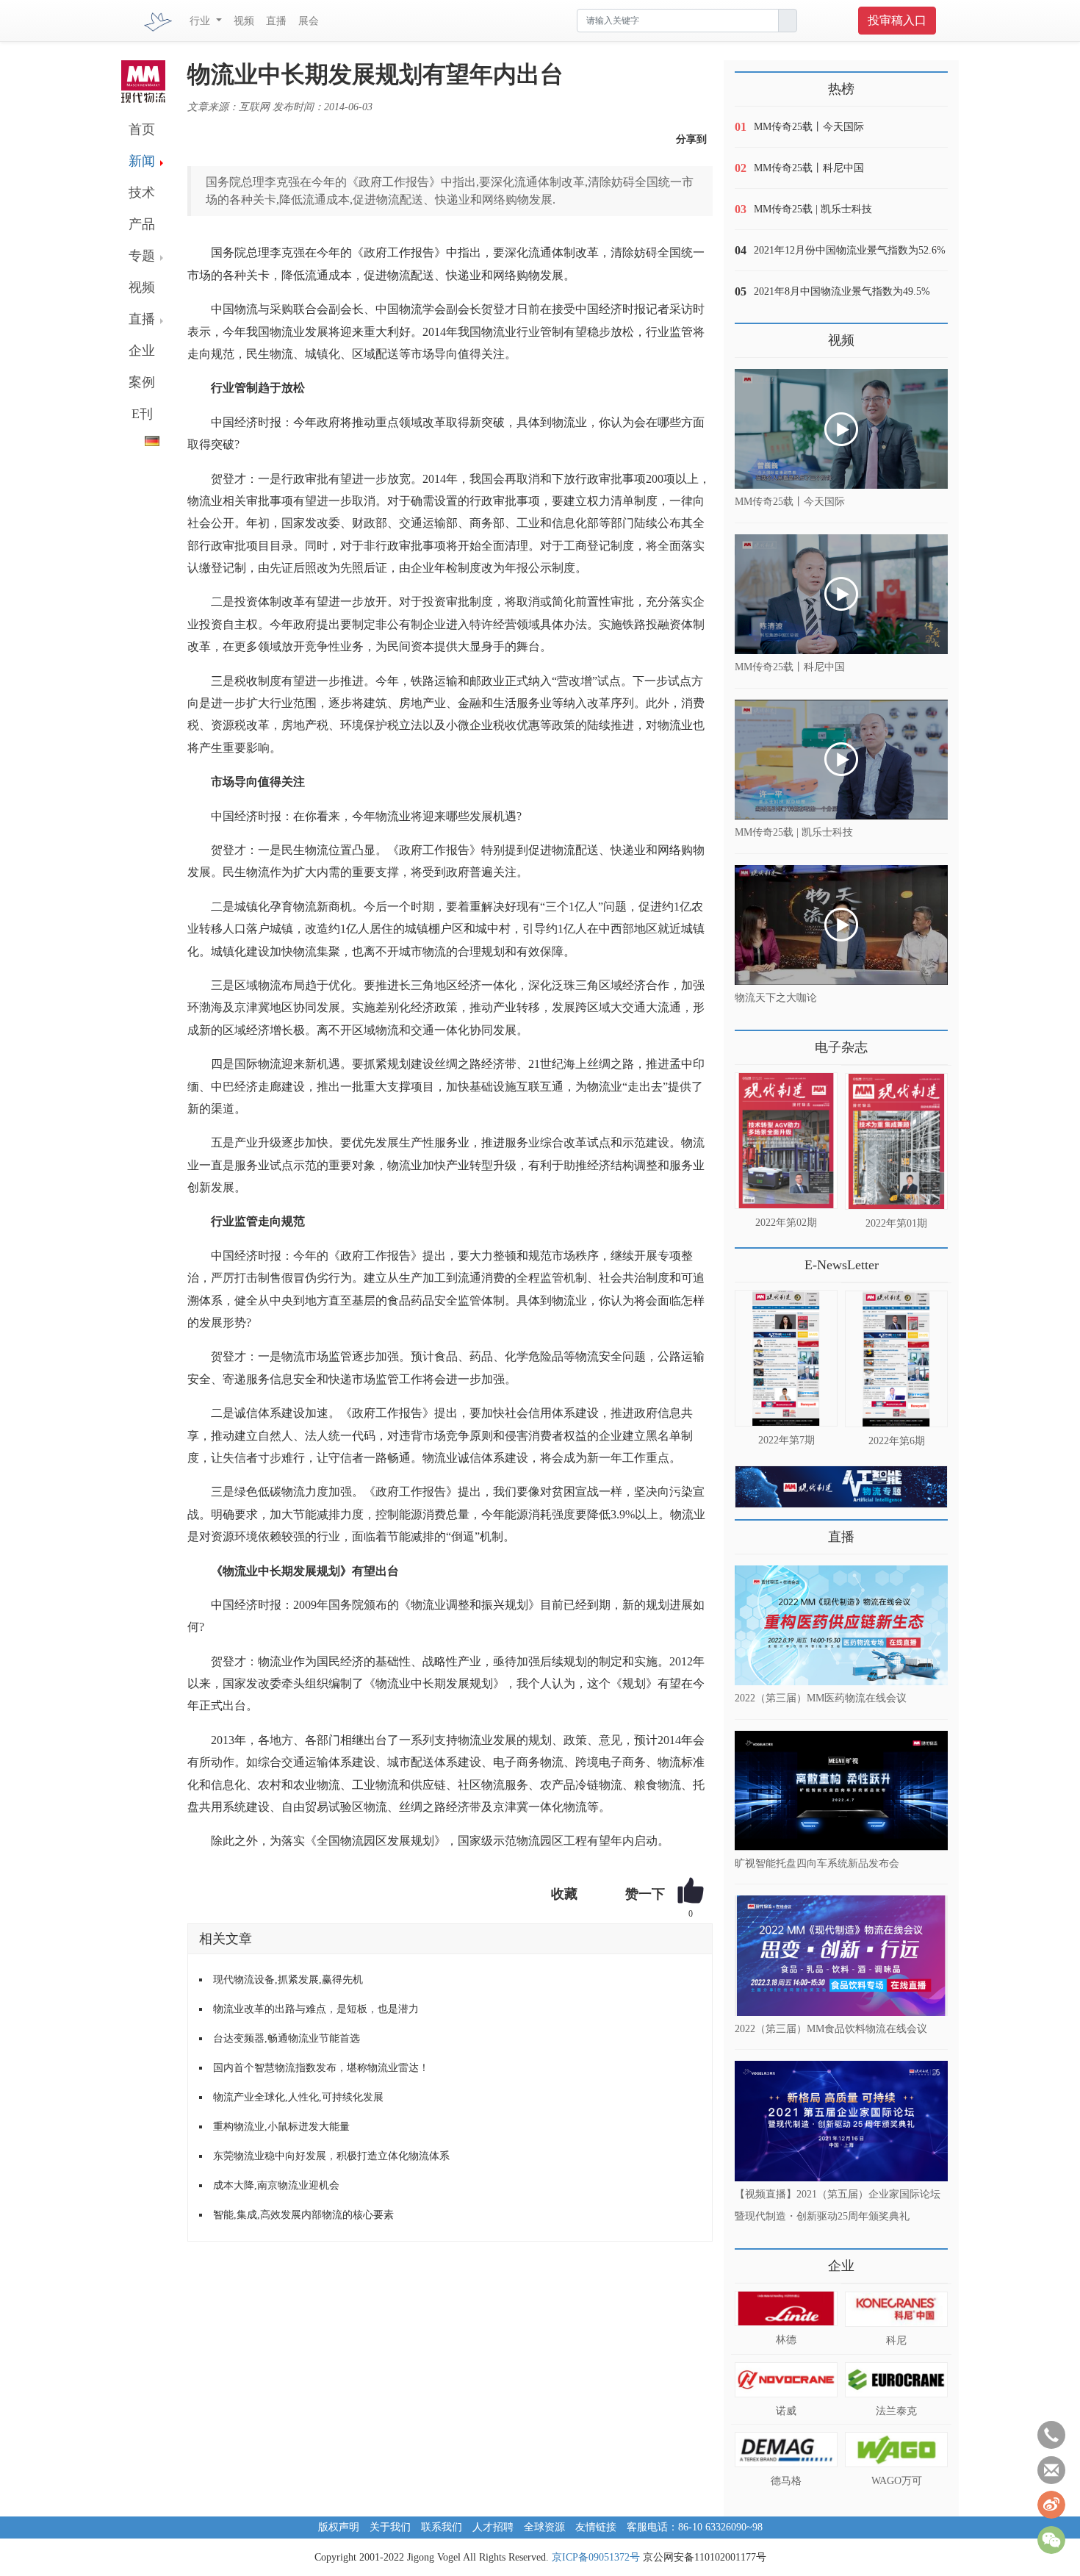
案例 (142, 382)
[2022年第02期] (786, 1141)
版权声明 (339, 2527)
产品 (142, 224)
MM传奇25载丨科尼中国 (809, 168)
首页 (142, 129)
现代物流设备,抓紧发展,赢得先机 (288, 1980)
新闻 (142, 161)
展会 (309, 21)
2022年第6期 (897, 1441)
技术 (142, 193)
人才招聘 (493, 2527)
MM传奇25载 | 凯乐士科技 (813, 209)
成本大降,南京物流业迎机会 (276, 2185)
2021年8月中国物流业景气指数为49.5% (842, 291)
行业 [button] (201, 21)
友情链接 (596, 2527)
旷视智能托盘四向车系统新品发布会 (817, 1863)
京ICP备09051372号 (596, 2557)
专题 (142, 256)
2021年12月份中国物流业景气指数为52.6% (850, 250)
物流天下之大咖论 (776, 998)
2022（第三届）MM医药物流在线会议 (821, 1698)
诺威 (786, 2411)
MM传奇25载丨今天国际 (809, 127)
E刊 (142, 414)
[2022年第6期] (896, 1359)
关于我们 (390, 2527)
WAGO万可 (897, 2481)
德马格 (786, 2481)
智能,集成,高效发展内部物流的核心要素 (303, 2215)
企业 (142, 351)
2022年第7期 (786, 1440)
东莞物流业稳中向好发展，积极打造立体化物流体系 (331, 2156)
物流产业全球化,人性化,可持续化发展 (298, 2097)
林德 (786, 2340)
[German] (140, 438)
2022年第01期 (896, 1223)
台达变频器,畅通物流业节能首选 (287, 2038)
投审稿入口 (897, 20)
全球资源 (544, 2527)
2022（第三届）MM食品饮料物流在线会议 (831, 2028)
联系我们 (442, 2527)
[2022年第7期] (786, 1358)
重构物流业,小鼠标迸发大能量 (281, 2127)
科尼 (896, 2340)
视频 (244, 21)
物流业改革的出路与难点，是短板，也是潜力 (316, 2009)
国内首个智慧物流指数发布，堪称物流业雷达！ (321, 2068)
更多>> (749, 1042)
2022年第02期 (786, 1223)
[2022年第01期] (896, 1141)
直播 (276, 21)
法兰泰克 (896, 2411)
